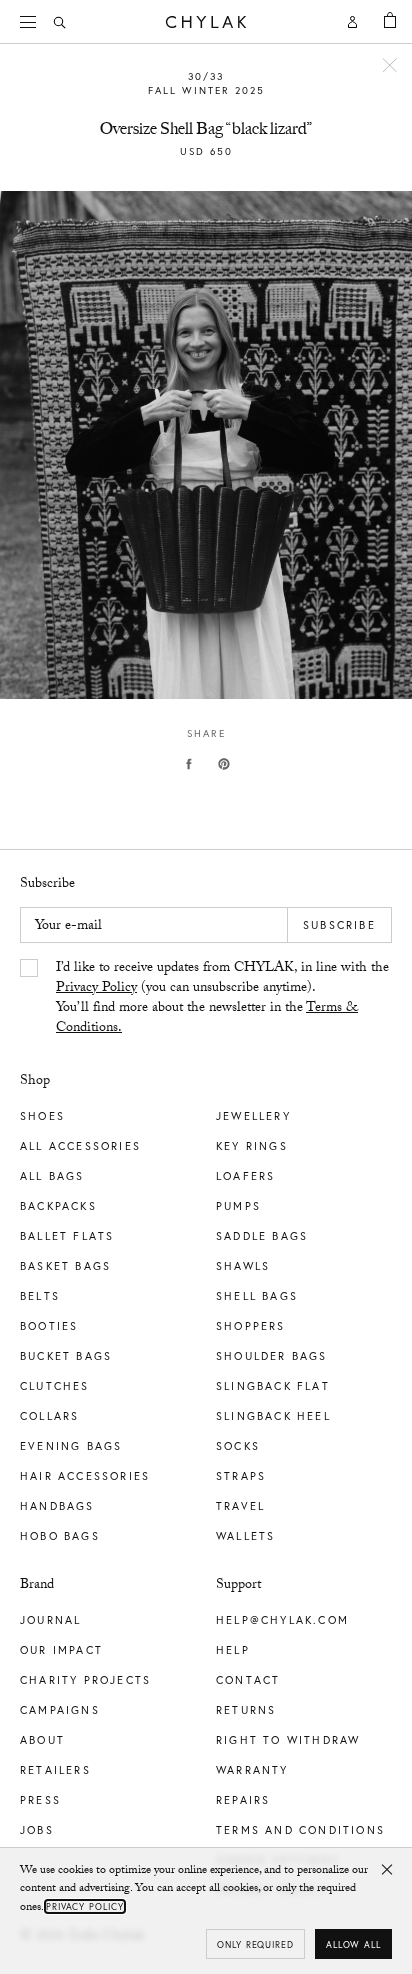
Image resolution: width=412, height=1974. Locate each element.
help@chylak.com (282, 1620)
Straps (241, 1476)
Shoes (42, 1116)
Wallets (245, 1536)
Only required (255, 1944)
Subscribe (339, 925)
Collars (49, 1416)
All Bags (52, 1176)
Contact (248, 1680)
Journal (50, 1620)
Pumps (238, 1206)
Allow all (353, 1944)
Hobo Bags (60, 1536)
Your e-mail (68, 927)
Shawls (243, 1266)
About (42, 1740)
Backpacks (58, 1206)
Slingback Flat (273, 1386)
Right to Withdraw (288, 1740)
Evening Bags (71, 1446)
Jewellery (253, 1116)
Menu (30, 22)
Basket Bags (65, 1266)
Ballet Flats (67, 1236)
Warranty (252, 1770)
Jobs (37, 1830)
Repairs (243, 1800)
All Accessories (80, 1146)
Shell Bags (257, 1296)
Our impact (61, 1650)
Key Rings (252, 1146)
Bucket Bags (66, 1356)
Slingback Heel (273, 1416)
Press (40, 1800)
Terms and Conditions (300, 1830)
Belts (40, 1296)
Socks (238, 1446)
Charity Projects (85, 1680)
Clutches (55, 1386)
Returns (246, 1710)
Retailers (55, 1770)
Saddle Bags (262, 1236)
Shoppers (251, 1326)
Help (233, 1650)
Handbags (57, 1506)
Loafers (245, 1176)
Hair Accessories (85, 1476)
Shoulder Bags (272, 1356)
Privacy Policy (96, 989)
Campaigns (60, 1710)
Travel (240, 1506)
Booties (49, 1326)
